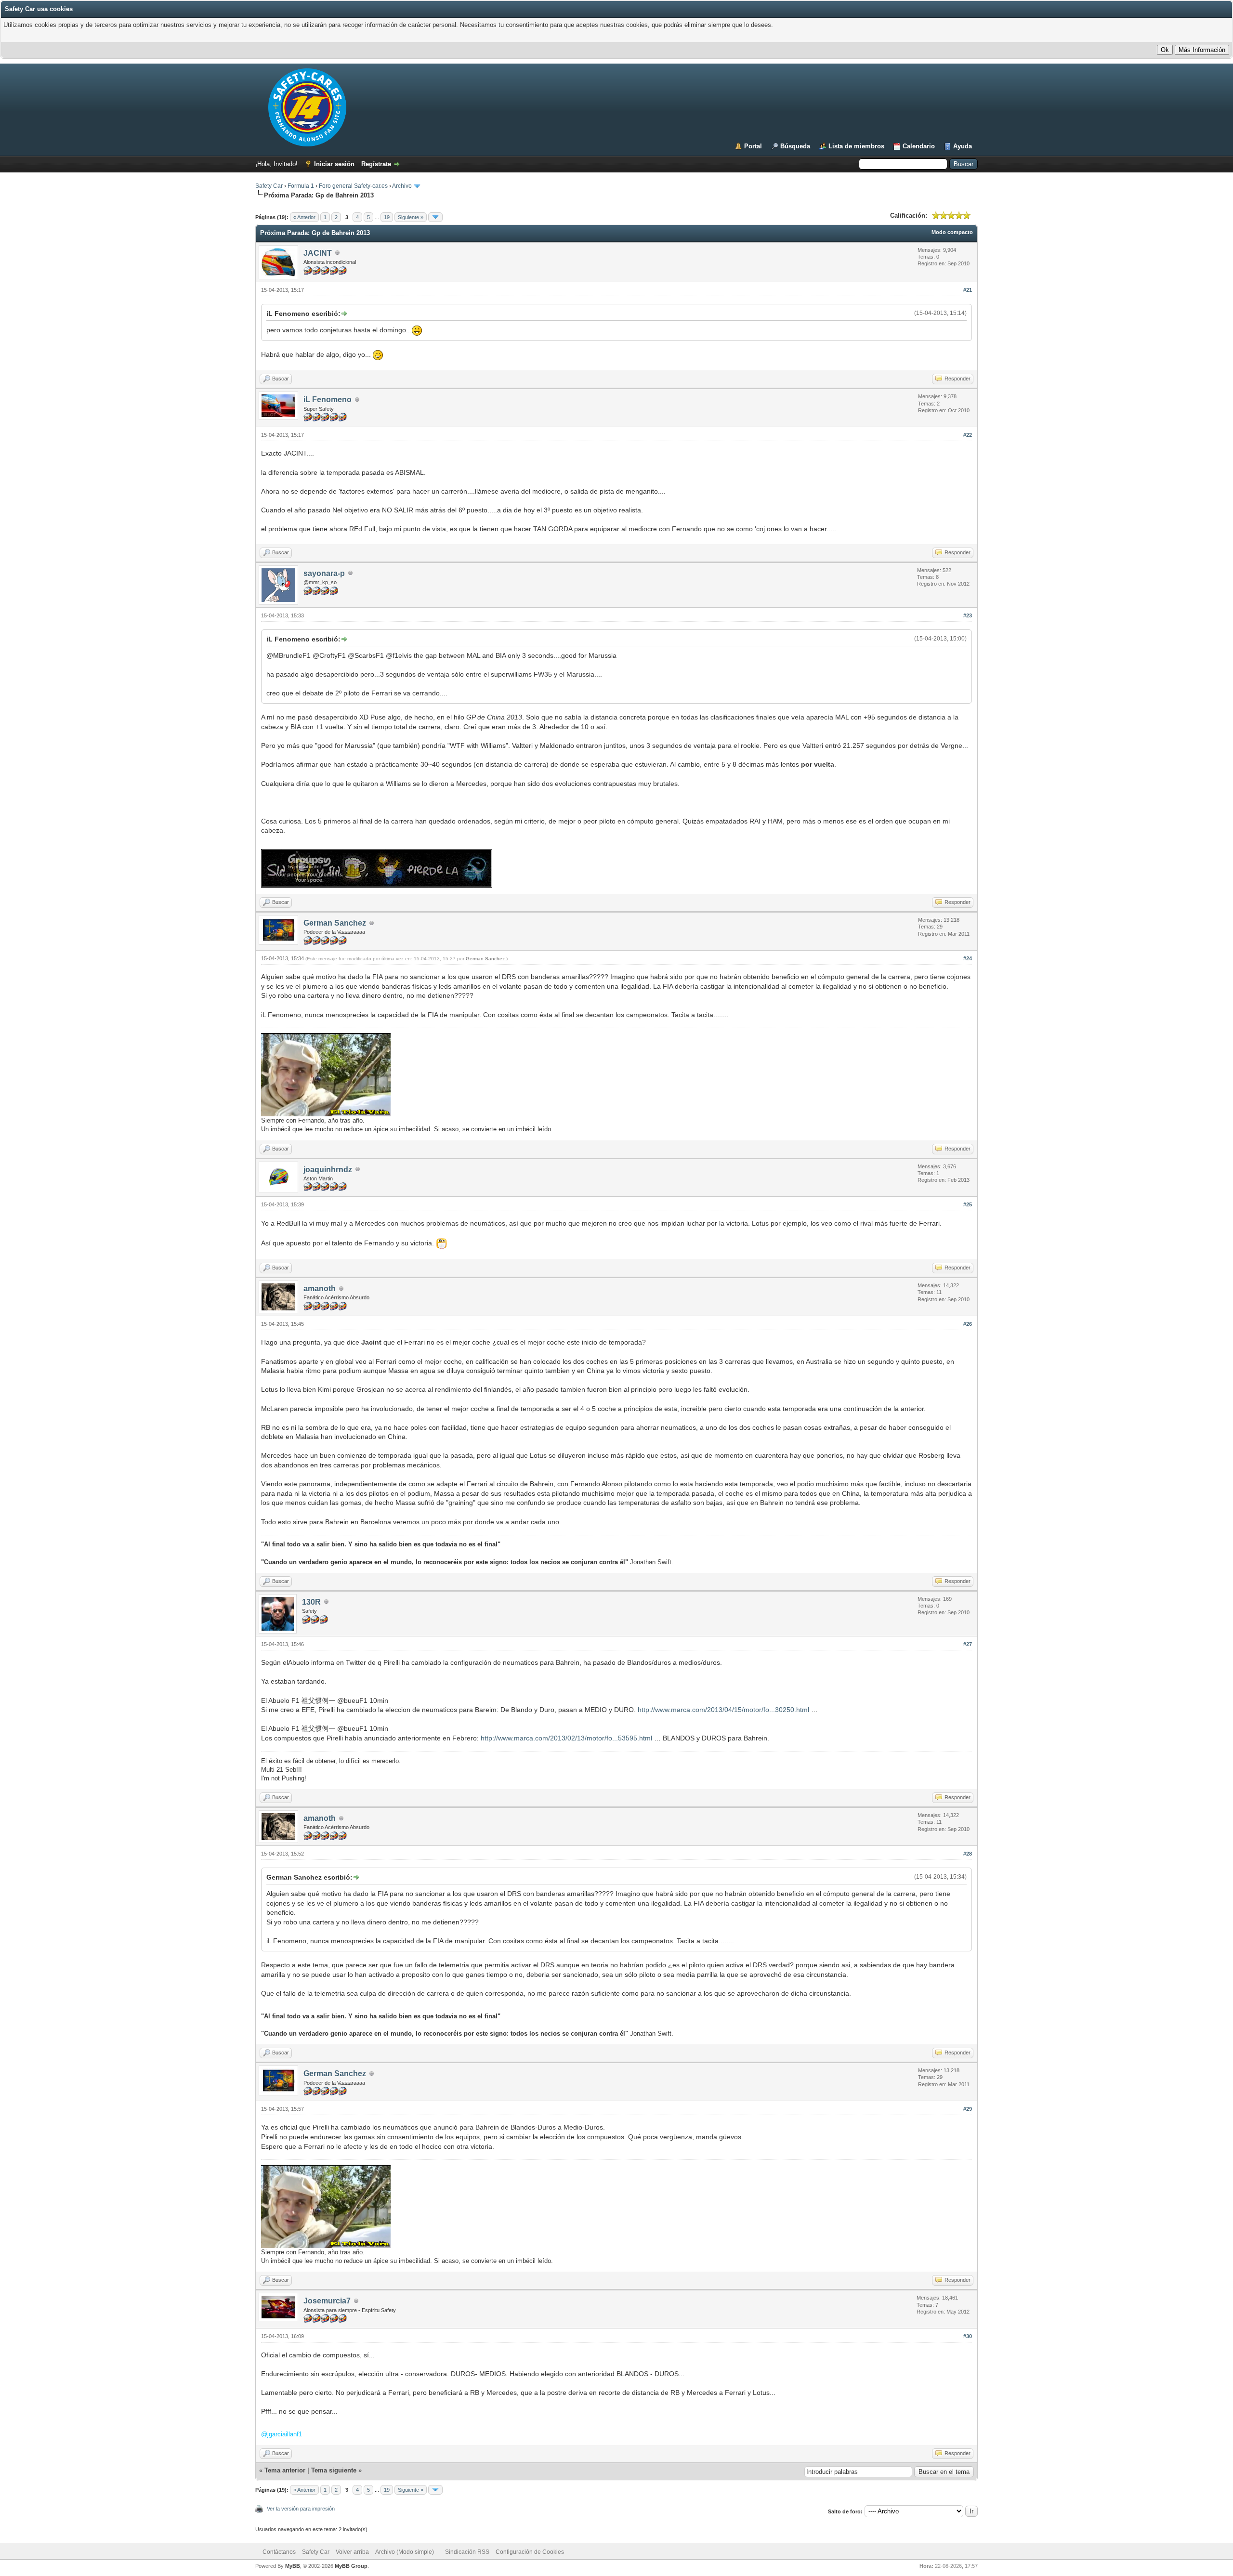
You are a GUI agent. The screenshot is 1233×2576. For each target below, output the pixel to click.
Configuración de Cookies (530, 2552)
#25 (968, 1204)
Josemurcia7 (327, 2301)
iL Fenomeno (328, 399)
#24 (968, 958)
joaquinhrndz (328, 1170)
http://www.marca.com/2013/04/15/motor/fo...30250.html (723, 1710)
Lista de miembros (856, 146)
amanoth (320, 1288)
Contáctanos (279, 2552)
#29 (968, 2109)
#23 (968, 615)
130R (311, 1602)
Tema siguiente (334, 2470)
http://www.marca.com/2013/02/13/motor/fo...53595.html (566, 1738)
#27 (968, 1644)
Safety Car (269, 186)
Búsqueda (795, 146)
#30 (968, 2336)
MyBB (293, 2566)
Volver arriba (352, 2552)
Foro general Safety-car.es (353, 186)
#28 (968, 1854)
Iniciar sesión (334, 164)
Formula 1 (301, 186)
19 (387, 217)
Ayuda (963, 146)
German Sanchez (335, 923)
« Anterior (304, 217)
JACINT (318, 253)
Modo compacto (952, 232)
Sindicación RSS (467, 2552)
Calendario (919, 146)
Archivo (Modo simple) (405, 2552)
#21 (968, 290)
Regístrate (376, 164)
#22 (968, 435)
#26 (968, 1324)
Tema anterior (285, 2470)
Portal (753, 146)
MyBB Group (351, 2566)
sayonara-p (324, 573)
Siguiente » (411, 217)
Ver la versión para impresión (301, 2509)
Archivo (402, 186)
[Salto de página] (435, 217)
